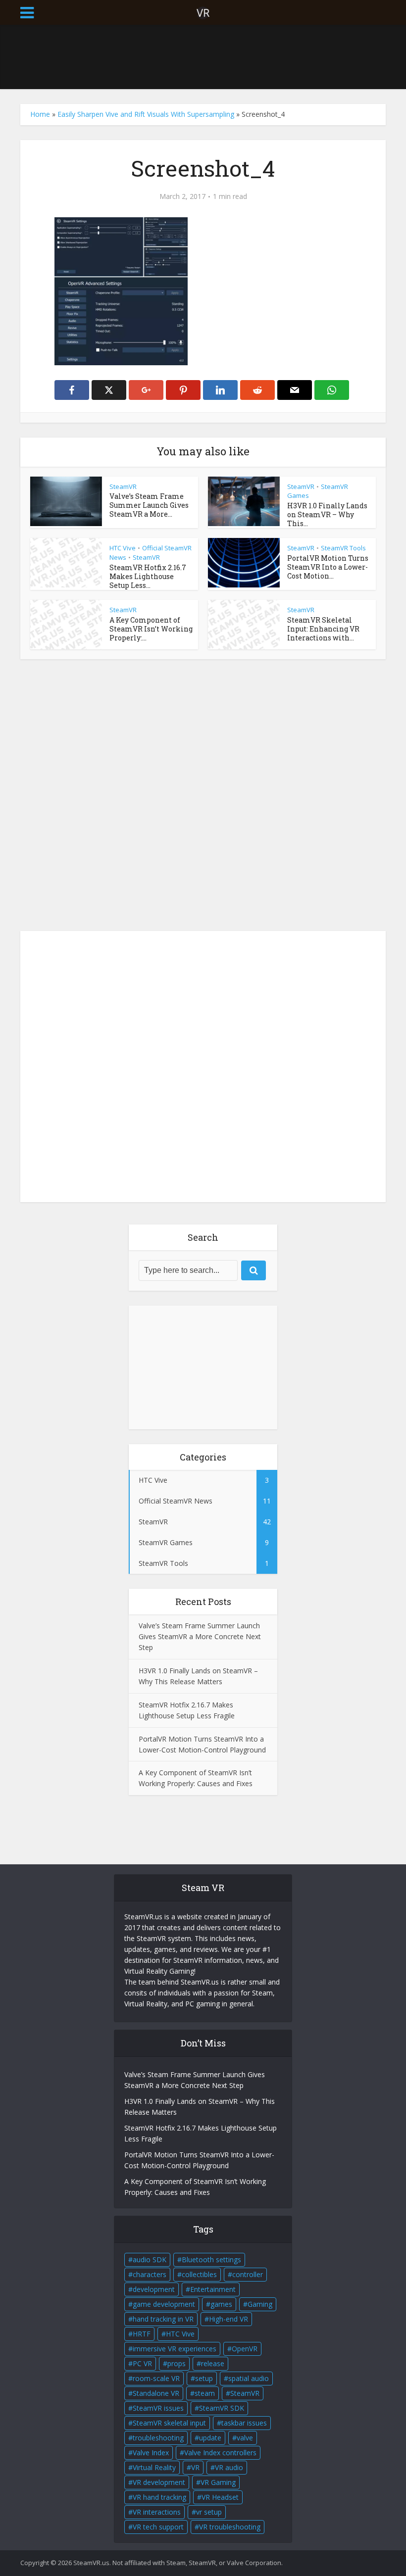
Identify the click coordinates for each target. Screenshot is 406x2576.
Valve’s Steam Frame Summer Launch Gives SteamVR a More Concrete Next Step (200, 1636)
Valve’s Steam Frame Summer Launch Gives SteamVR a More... (149, 505)
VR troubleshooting (230, 2527)
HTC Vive (123, 548)
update (210, 2438)
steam (205, 2393)
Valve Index (151, 2453)
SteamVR (123, 486)
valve (245, 2438)
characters (150, 2274)
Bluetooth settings (211, 2260)
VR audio (229, 2467)
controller (248, 2274)
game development (164, 2304)
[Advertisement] (203, 57)
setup (204, 2378)
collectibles (199, 2274)
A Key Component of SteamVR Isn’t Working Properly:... (151, 629)
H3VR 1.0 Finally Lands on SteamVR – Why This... (327, 514)
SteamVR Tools (343, 548)
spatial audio (249, 2378)
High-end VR (228, 2319)
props (177, 2363)
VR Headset (220, 2497)
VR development (159, 2482)
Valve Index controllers (220, 2453)
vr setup (209, 2512)
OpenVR (245, 2349)
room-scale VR (156, 2378)
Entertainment (213, 2289)
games (221, 2304)
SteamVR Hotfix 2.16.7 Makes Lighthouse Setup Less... (148, 576)
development (154, 2289)
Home (40, 114)
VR (195, 2467)
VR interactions (157, 2512)
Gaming (260, 2304)
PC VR (142, 2363)
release (213, 2363)
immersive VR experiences (175, 2349)
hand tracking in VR (163, 2319)
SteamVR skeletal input (169, 2423)
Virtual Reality (154, 2467)
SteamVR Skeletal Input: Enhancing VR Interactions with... (323, 629)
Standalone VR (156, 2393)
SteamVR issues (158, 2408)
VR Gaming (218, 2482)
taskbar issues (244, 2423)
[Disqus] (203, 798)
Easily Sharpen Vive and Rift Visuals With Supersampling (146, 114)
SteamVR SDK (222, 2408)
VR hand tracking (159, 2497)
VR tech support (158, 2527)
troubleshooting (158, 2438)
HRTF (142, 2334)
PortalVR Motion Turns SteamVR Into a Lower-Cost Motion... (328, 567)
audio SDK (150, 2260)
